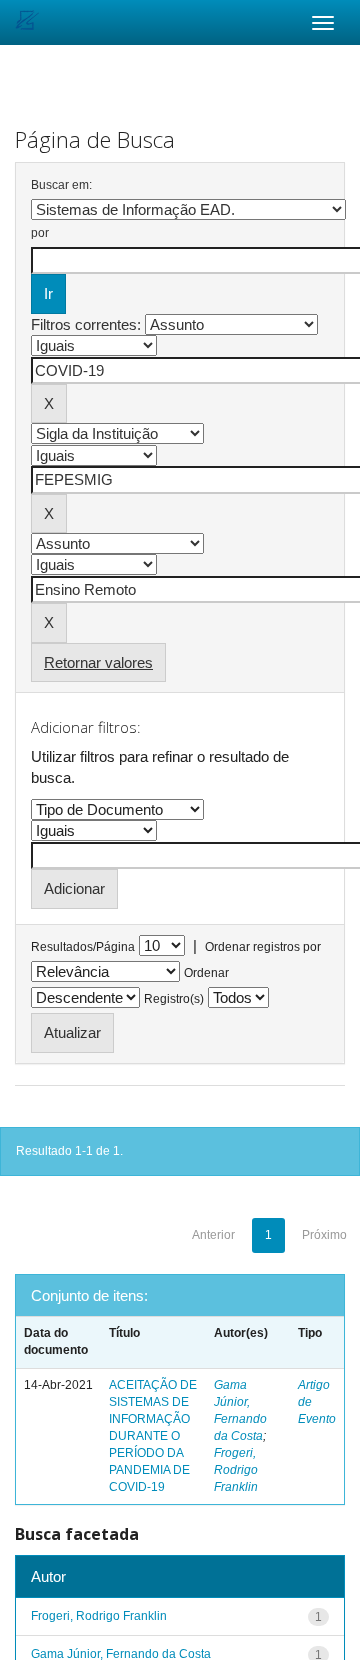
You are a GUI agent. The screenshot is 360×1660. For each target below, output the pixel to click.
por (40, 233)
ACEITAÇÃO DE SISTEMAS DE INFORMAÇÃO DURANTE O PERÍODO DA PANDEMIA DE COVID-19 (153, 1436)
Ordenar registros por (263, 947)
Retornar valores (98, 662)
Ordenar (206, 973)
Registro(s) (174, 999)
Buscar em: (61, 185)
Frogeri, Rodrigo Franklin (236, 1470)
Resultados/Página (83, 947)
